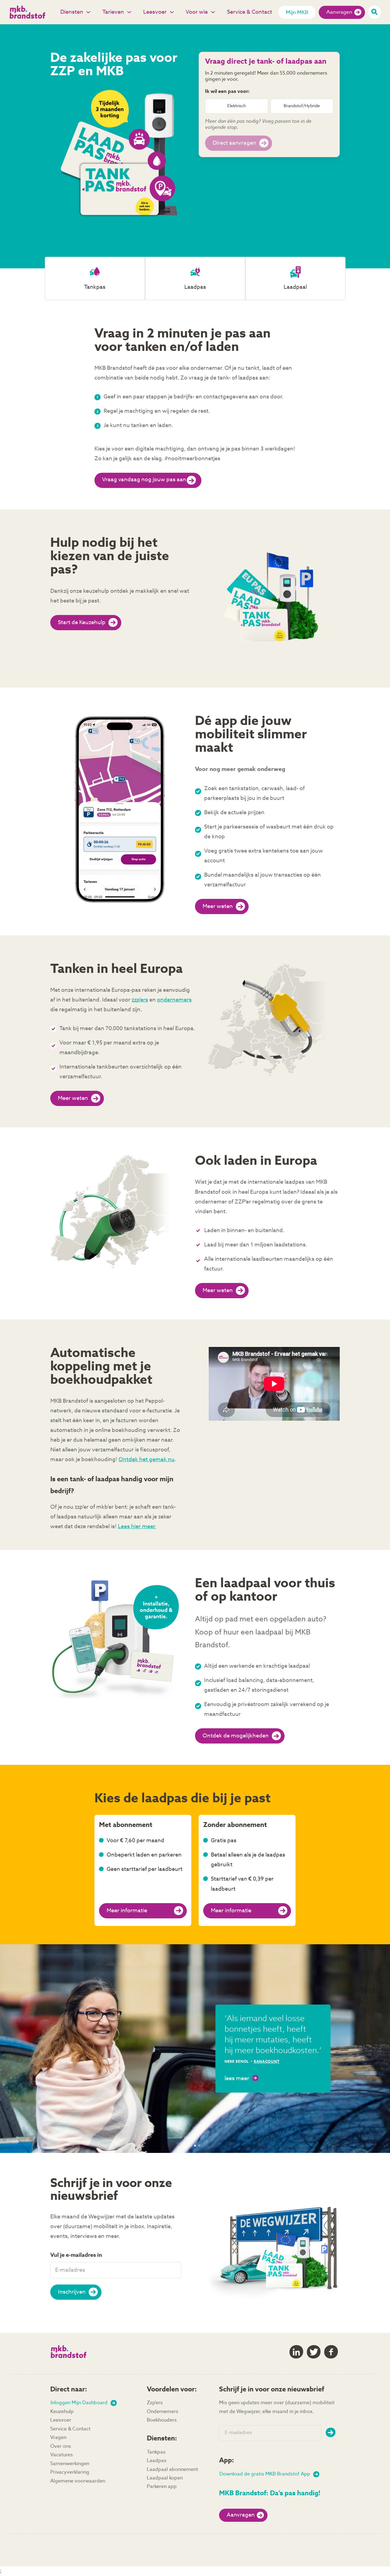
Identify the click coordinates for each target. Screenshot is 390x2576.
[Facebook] (331, 2352)
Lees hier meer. (137, 1527)
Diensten (72, 12)
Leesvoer (155, 12)
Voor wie (197, 12)
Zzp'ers (155, 2403)
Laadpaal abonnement (172, 2470)
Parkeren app (162, 2487)
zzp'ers (140, 1000)
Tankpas (156, 2452)
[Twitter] (314, 2352)
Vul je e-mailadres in (76, 2255)
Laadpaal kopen (165, 2478)
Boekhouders (162, 2420)
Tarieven (113, 12)
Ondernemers (163, 2412)
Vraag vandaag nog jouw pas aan (144, 480)
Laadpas (157, 2461)
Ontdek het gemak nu (147, 1460)
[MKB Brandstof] (32, 12)
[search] (374, 12)
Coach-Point (125, 2062)
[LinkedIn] (296, 2352)
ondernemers (174, 1000)
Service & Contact (250, 12)
